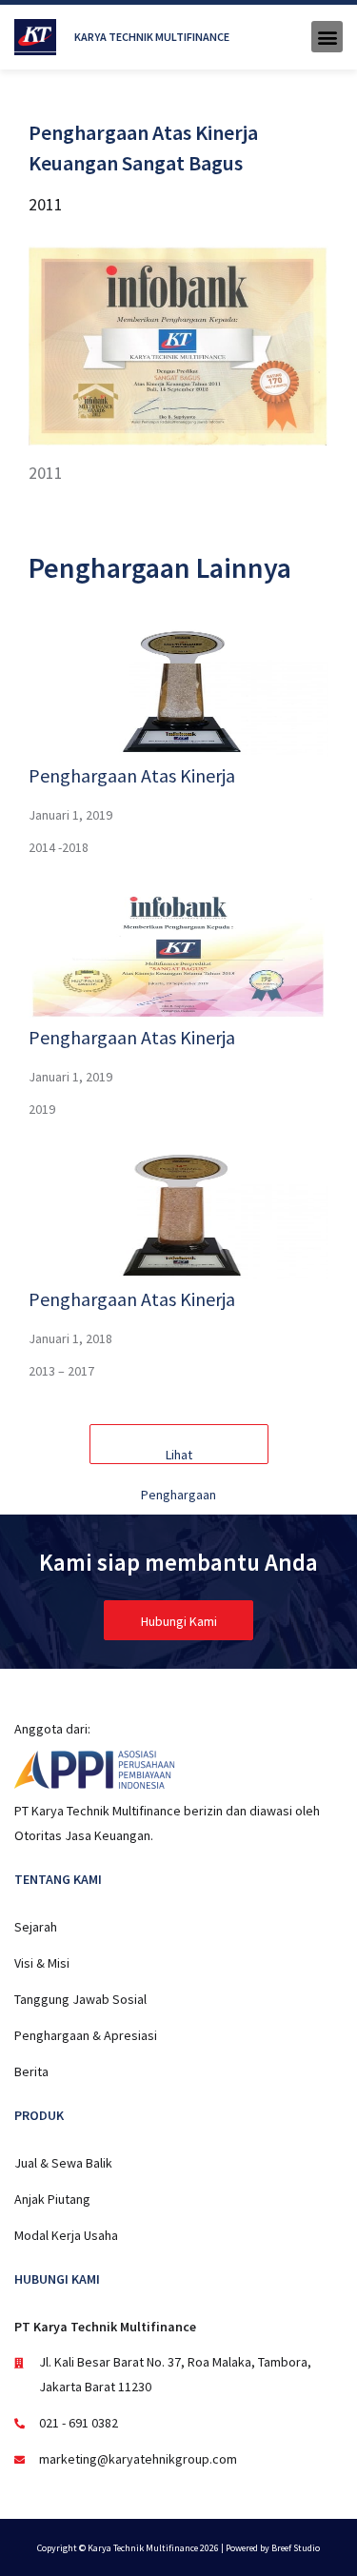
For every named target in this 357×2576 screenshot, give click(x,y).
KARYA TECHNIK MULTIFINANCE (152, 37)
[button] (327, 37)
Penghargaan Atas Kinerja (132, 775)
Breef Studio (296, 2548)
